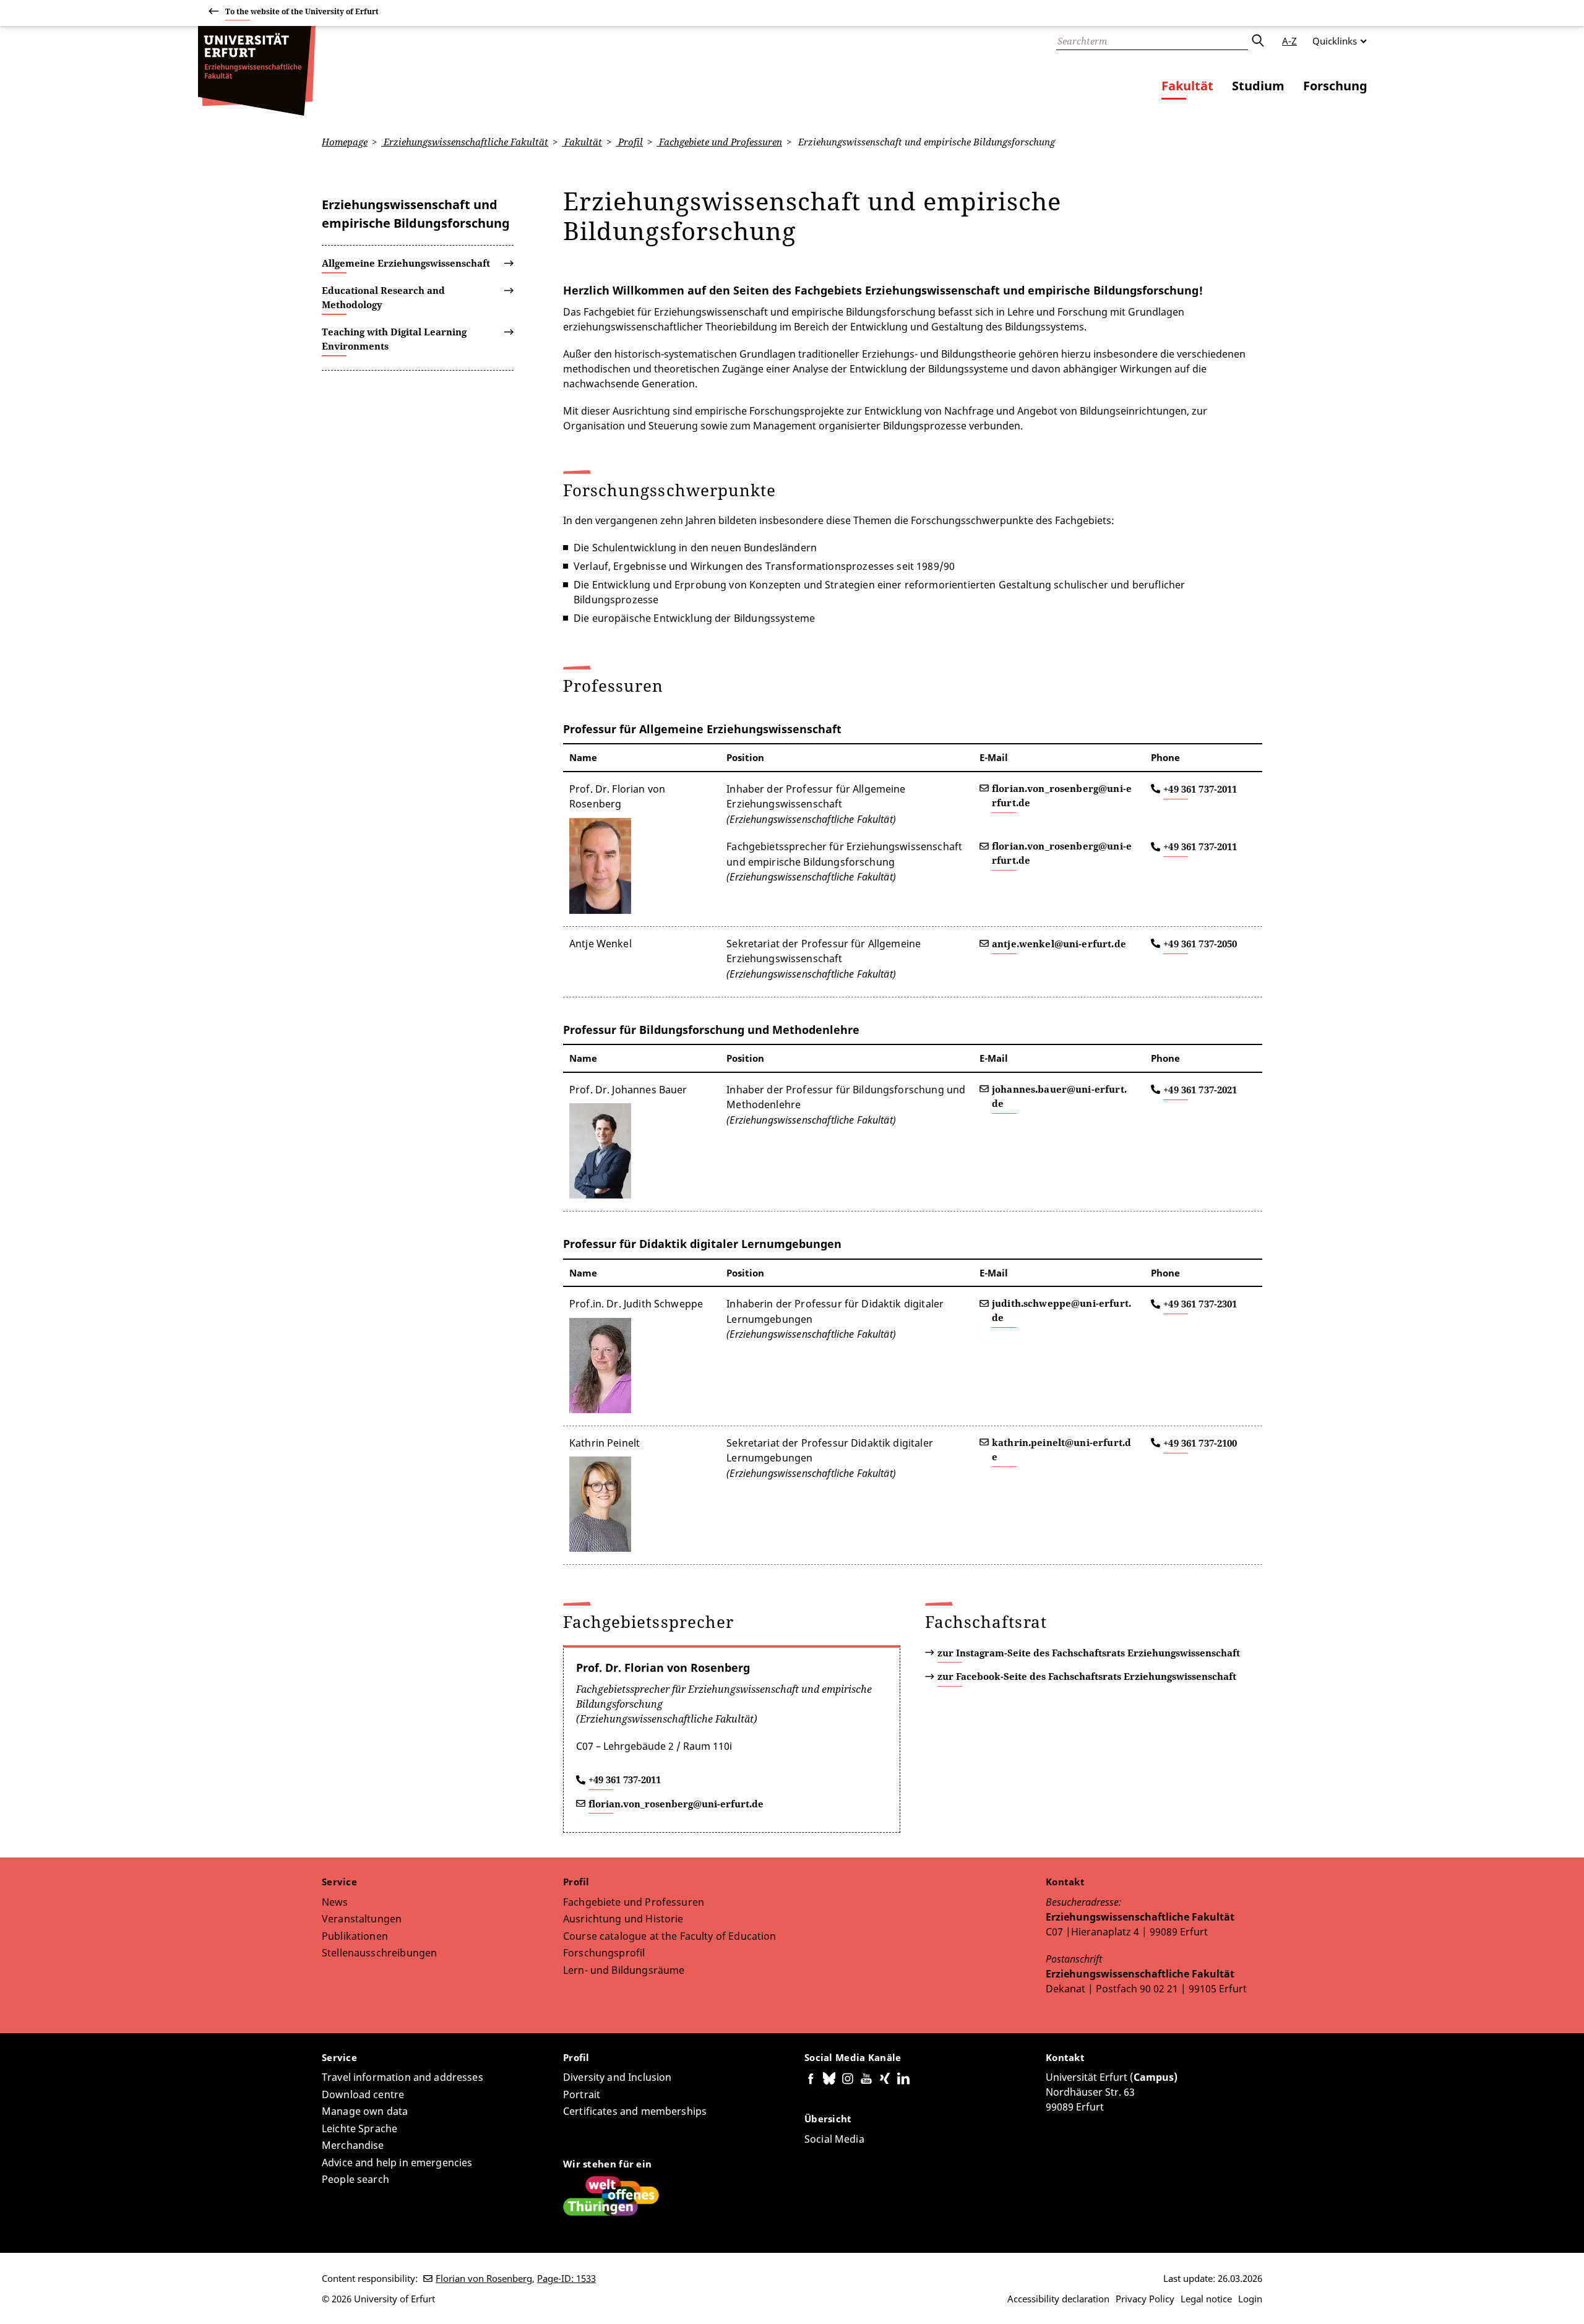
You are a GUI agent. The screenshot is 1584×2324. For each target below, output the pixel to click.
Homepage (345, 142)
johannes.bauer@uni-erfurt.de (1059, 1096)
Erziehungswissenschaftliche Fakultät (465, 142)
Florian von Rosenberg (484, 2278)
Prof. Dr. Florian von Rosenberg (663, 1668)
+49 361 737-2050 (1200, 944)
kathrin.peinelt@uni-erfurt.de (1061, 1449)
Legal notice (1206, 2299)
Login (1250, 2299)
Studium (1258, 86)
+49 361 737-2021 (1200, 1090)
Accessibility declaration (1058, 2299)
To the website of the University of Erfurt (302, 11)
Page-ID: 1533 (566, 2278)
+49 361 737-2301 (1200, 1304)
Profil (629, 142)
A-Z (1289, 41)
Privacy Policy (1145, 2299)
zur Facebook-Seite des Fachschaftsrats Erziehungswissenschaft (1087, 1676)
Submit (1257, 41)
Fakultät (1187, 86)
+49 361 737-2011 (1200, 789)
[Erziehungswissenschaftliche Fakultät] (257, 71)
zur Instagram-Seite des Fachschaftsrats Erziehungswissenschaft (1089, 1653)
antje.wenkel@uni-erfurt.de (1059, 944)
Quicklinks (1335, 41)
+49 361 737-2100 (1200, 1443)
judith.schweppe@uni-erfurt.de (1061, 1310)
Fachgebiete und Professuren (719, 142)
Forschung (1335, 86)
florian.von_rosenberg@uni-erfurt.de (1062, 795)
